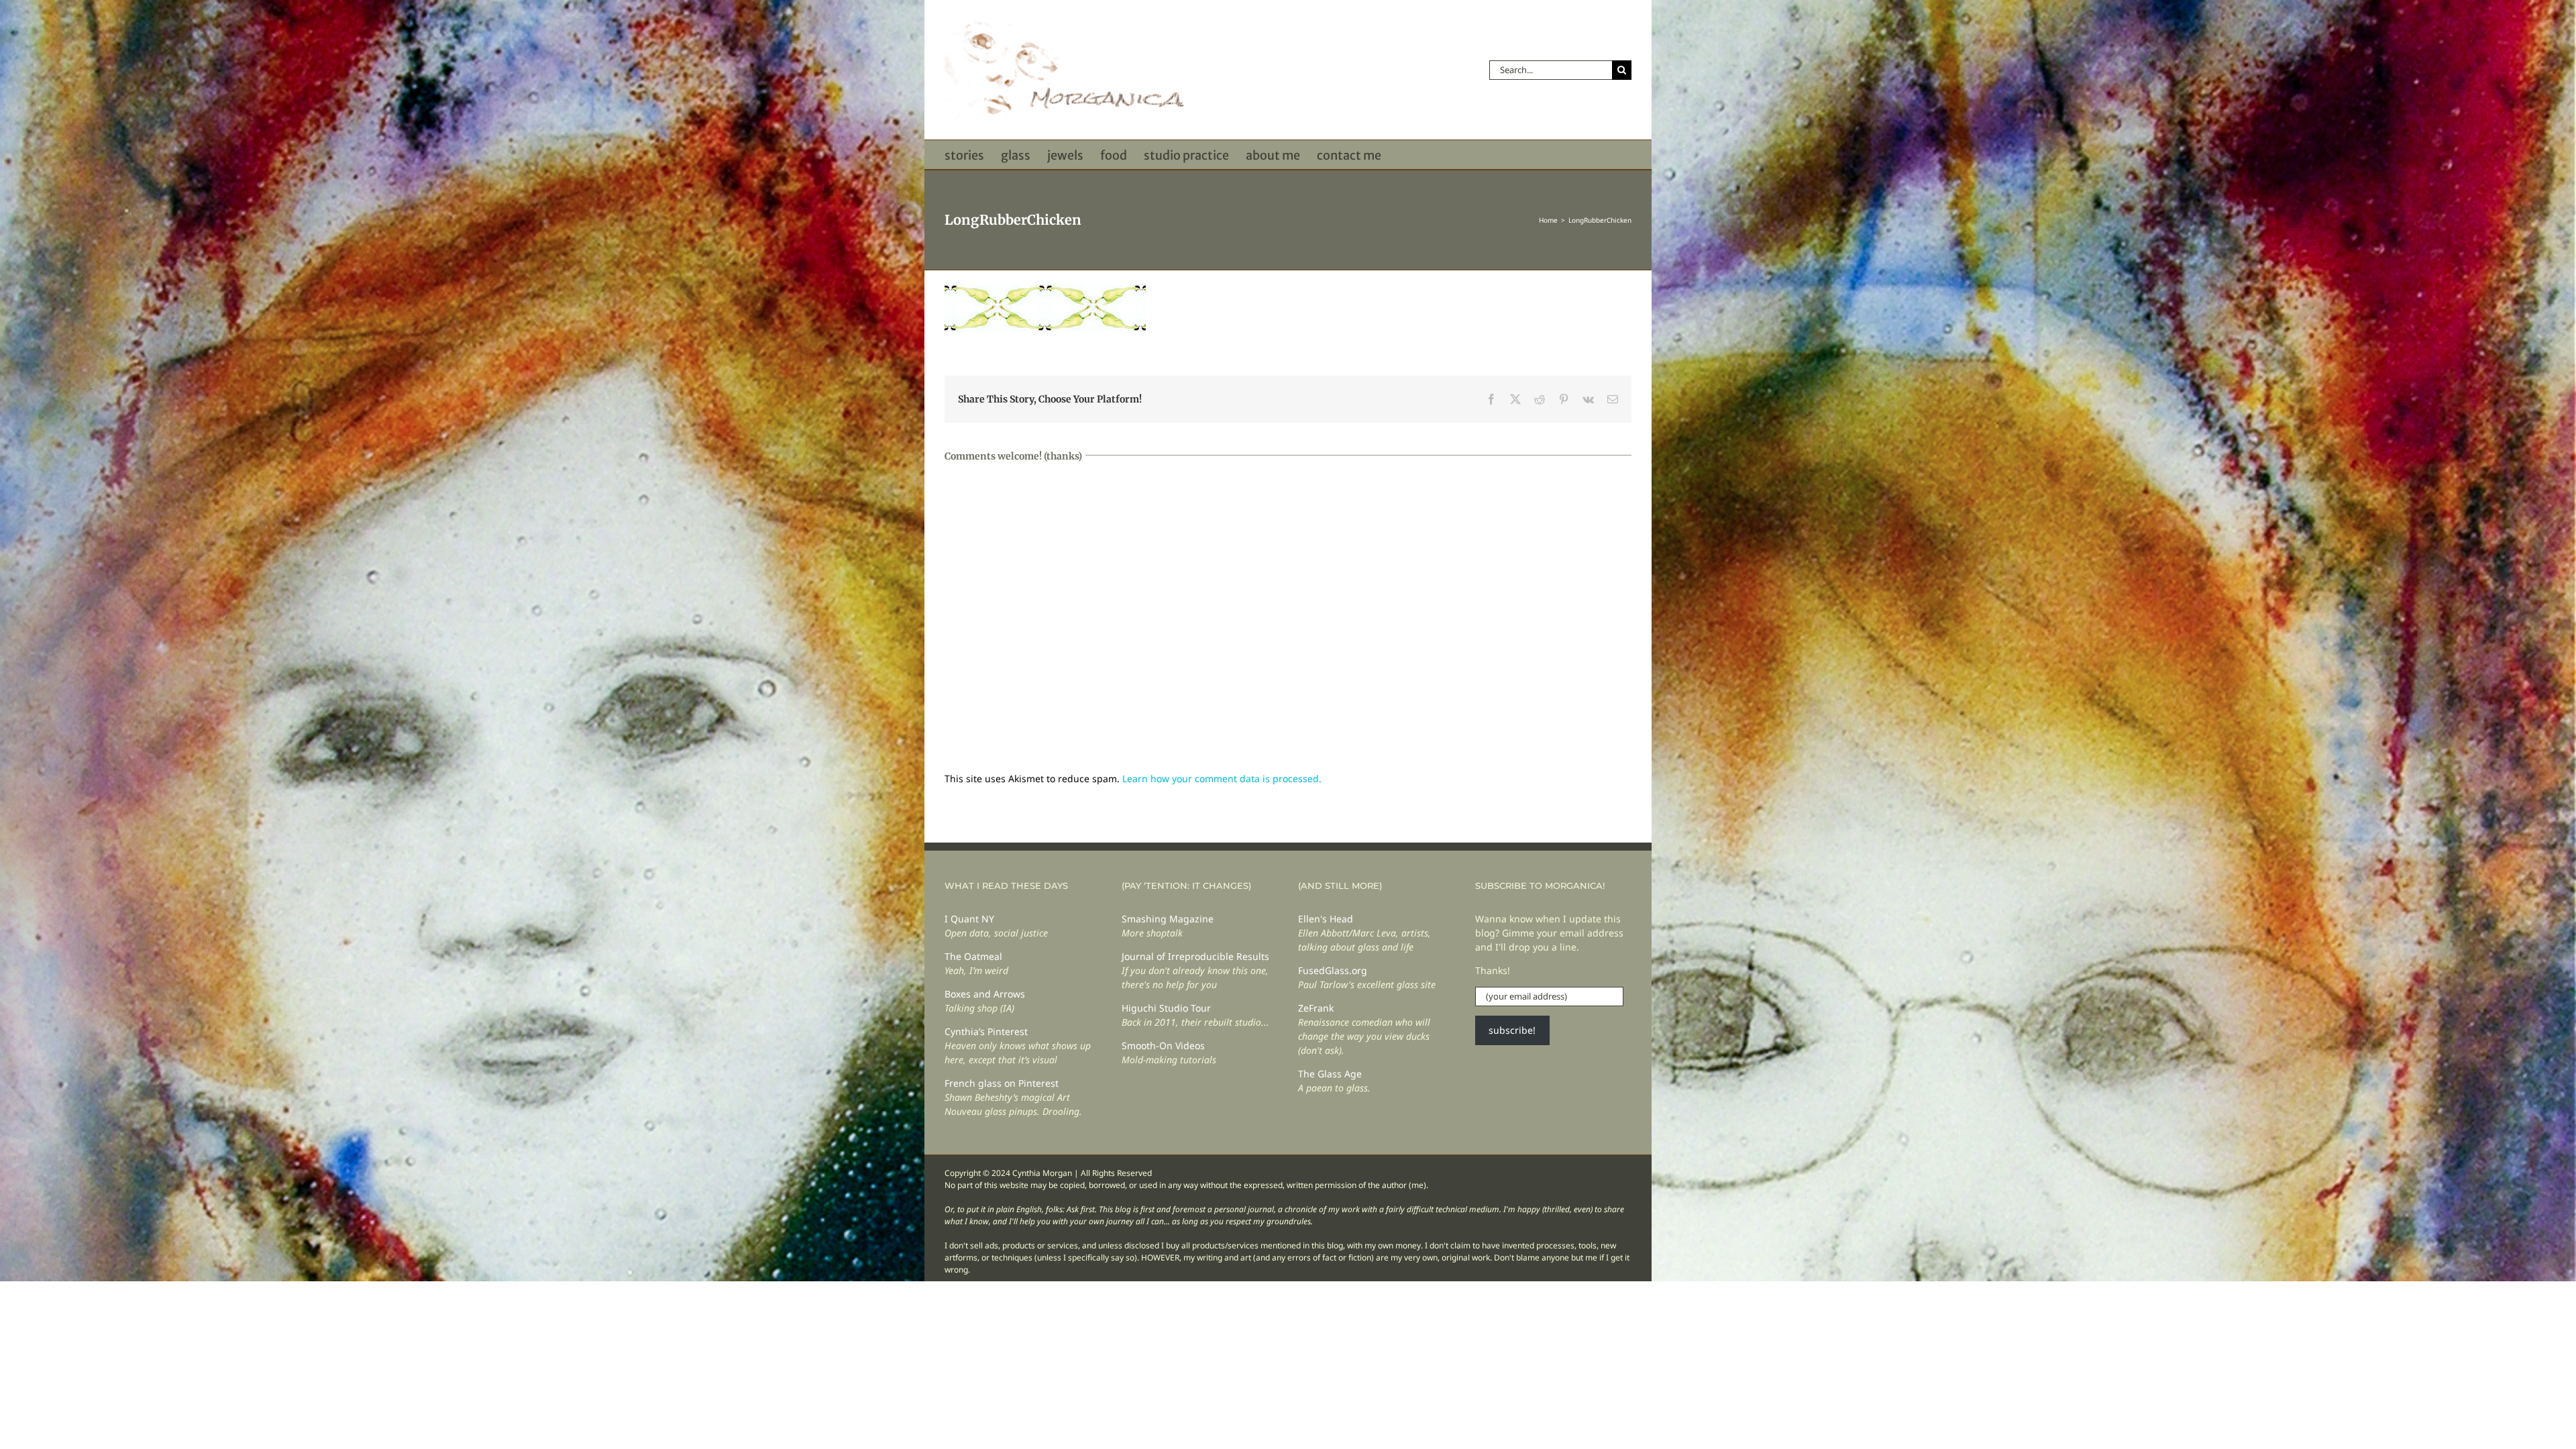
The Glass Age (1330, 1074)
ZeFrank (1316, 1008)
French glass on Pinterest (1002, 1083)
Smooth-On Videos (1163, 1045)
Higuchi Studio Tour (1166, 1008)
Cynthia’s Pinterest (986, 1031)
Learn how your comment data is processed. (1222, 779)
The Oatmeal (973, 956)
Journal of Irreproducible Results (1195, 956)
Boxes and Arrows (985, 994)
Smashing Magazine (1168, 919)
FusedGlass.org (1333, 970)
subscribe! (1512, 1030)
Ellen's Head (1326, 919)
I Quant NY (969, 919)
